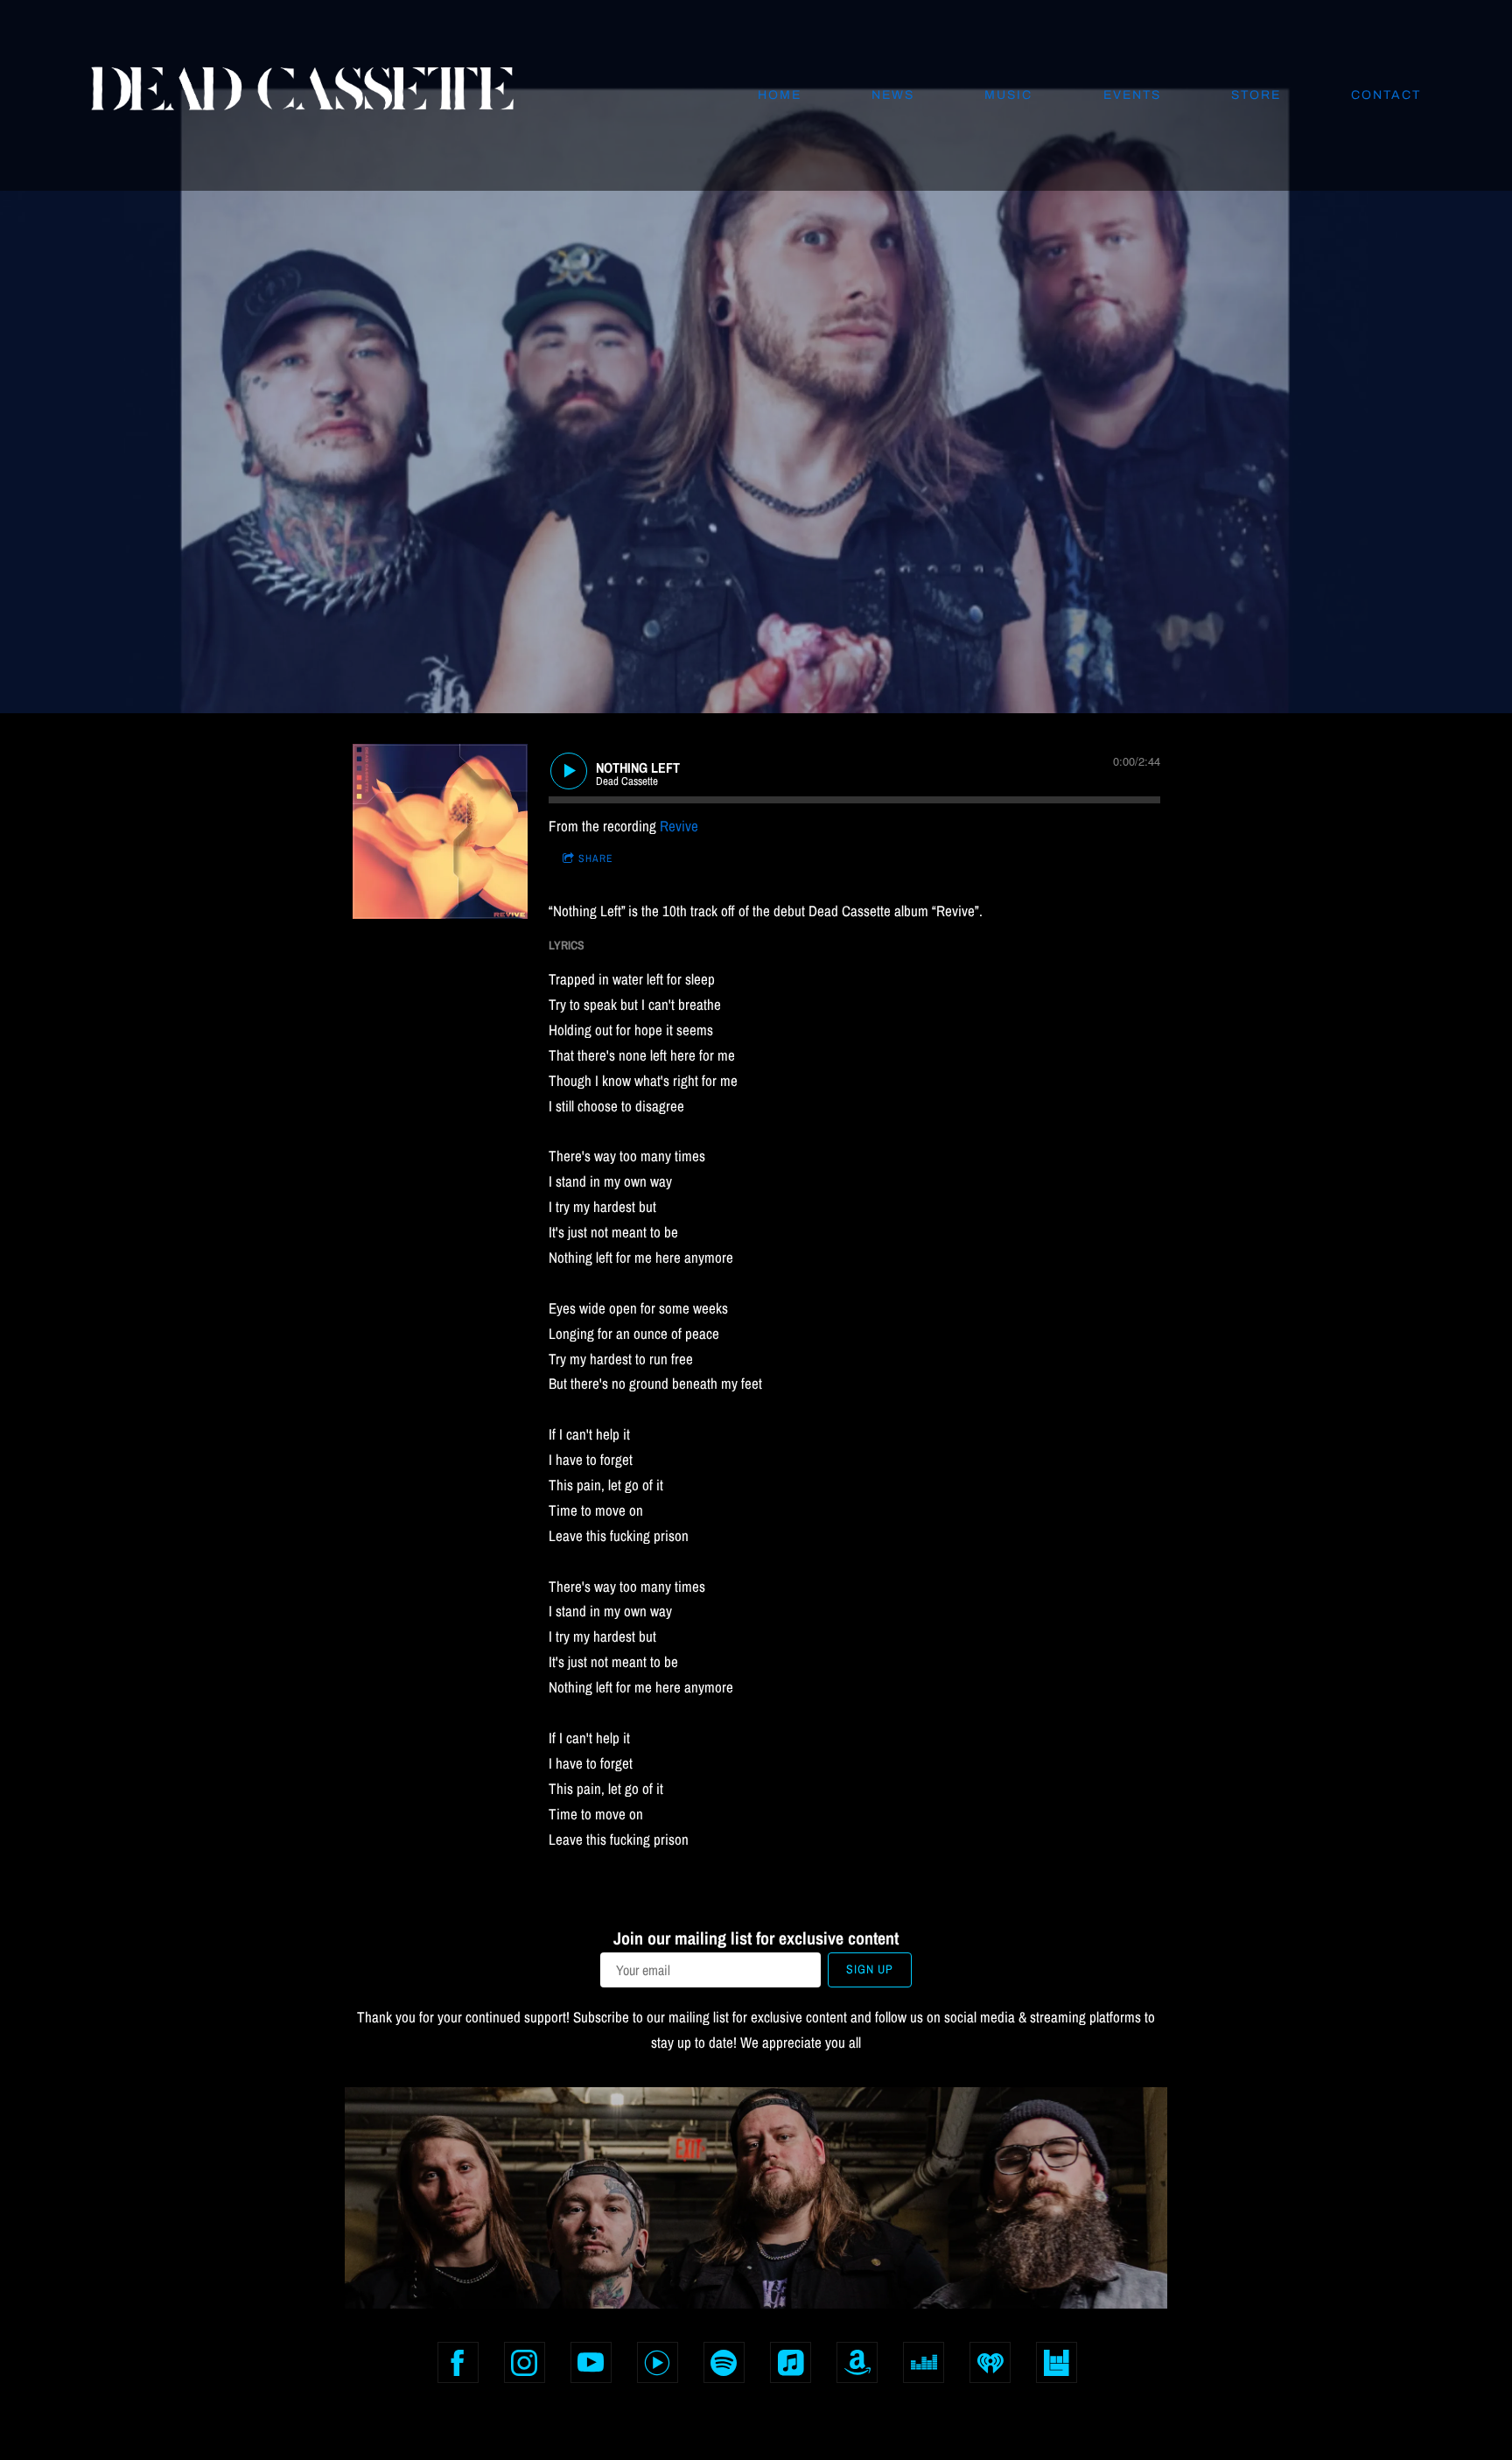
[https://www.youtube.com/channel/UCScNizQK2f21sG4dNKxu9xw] (591, 2362)
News (893, 95)
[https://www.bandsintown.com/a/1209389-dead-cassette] (1057, 2362)
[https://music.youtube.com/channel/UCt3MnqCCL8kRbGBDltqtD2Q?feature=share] (658, 2362)
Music (1008, 95)
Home (780, 95)
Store (1256, 95)
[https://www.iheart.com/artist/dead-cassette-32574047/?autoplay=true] (990, 2362)
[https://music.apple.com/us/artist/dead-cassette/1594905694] (791, 2362)
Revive (679, 826)
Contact (1386, 95)
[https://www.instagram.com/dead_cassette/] (525, 2362)
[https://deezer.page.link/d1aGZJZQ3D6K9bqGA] (924, 2362)
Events (1132, 95)
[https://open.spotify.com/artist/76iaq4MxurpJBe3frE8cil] (724, 2362)
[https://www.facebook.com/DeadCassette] (458, 2362)
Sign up (870, 1969)
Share (596, 859)
